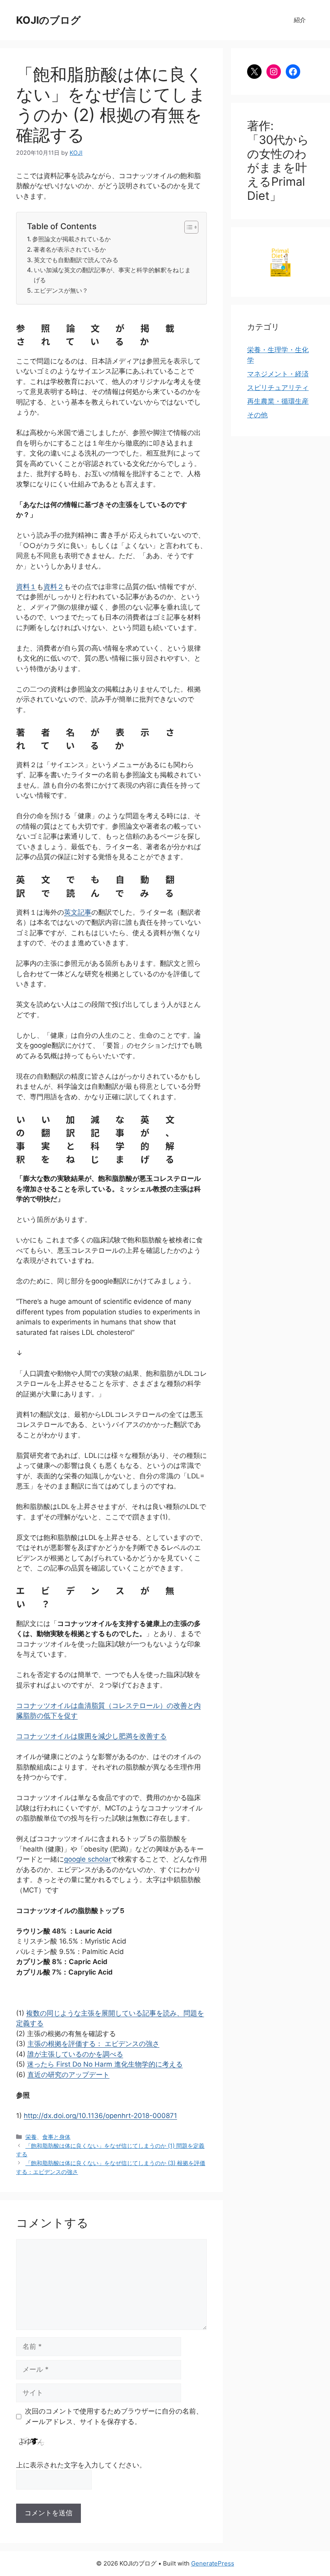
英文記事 (78, 912)
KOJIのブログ (48, 20)
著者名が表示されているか (70, 249)
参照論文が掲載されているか (71, 239)
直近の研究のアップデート (68, 2075)
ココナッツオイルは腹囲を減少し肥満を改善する (91, 1736)
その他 (257, 415)
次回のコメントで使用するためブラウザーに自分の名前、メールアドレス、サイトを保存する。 (114, 2416)
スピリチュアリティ (278, 388)
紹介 (300, 20)
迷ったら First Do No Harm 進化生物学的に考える (105, 2064)
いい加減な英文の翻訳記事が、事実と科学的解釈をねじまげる (112, 275)
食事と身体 (56, 2137)
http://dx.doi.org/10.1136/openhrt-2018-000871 (100, 2116)
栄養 (31, 2137)
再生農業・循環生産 (278, 401)
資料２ (54, 587)
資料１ (26, 587)
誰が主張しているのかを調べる (75, 2054)
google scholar (88, 1859)
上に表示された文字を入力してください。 (81, 2465)
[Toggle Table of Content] (187, 227)
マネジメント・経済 (278, 374)
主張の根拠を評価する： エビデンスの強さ (93, 2044)
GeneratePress (213, 2563)
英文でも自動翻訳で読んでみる (76, 260)
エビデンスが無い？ (61, 290)
